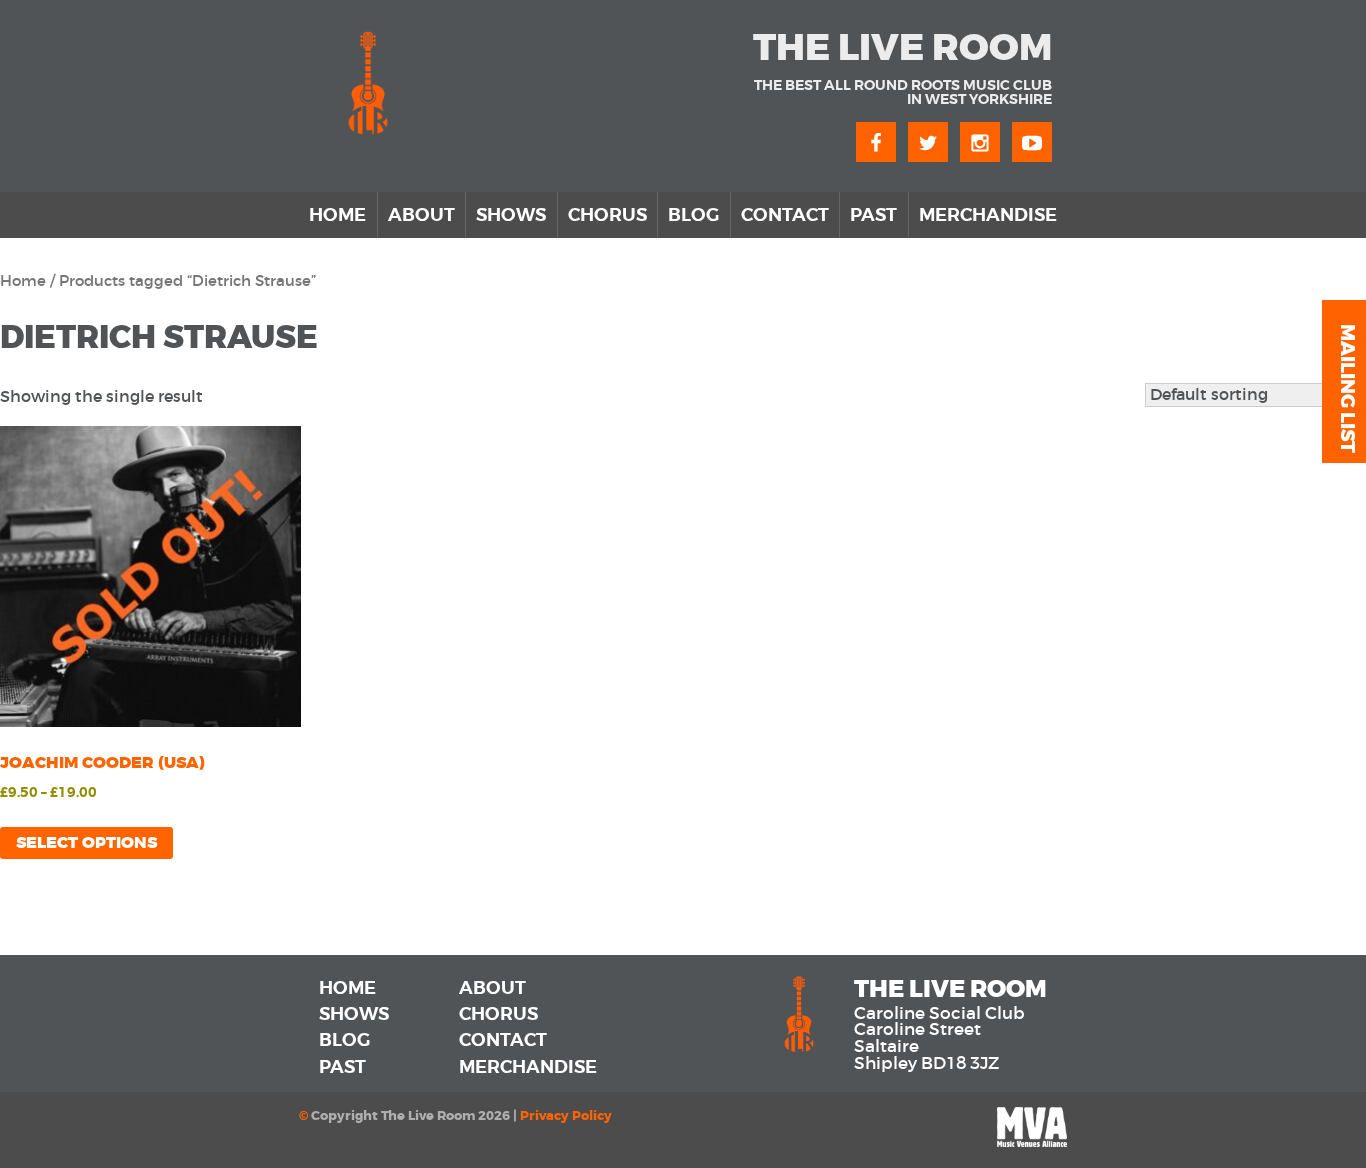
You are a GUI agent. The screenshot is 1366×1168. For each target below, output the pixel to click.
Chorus (607, 215)
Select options (86, 842)
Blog (693, 215)
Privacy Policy (566, 1116)
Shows (511, 215)
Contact (785, 215)
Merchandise (988, 215)
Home (337, 215)
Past (873, 215)
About (421, 215)
